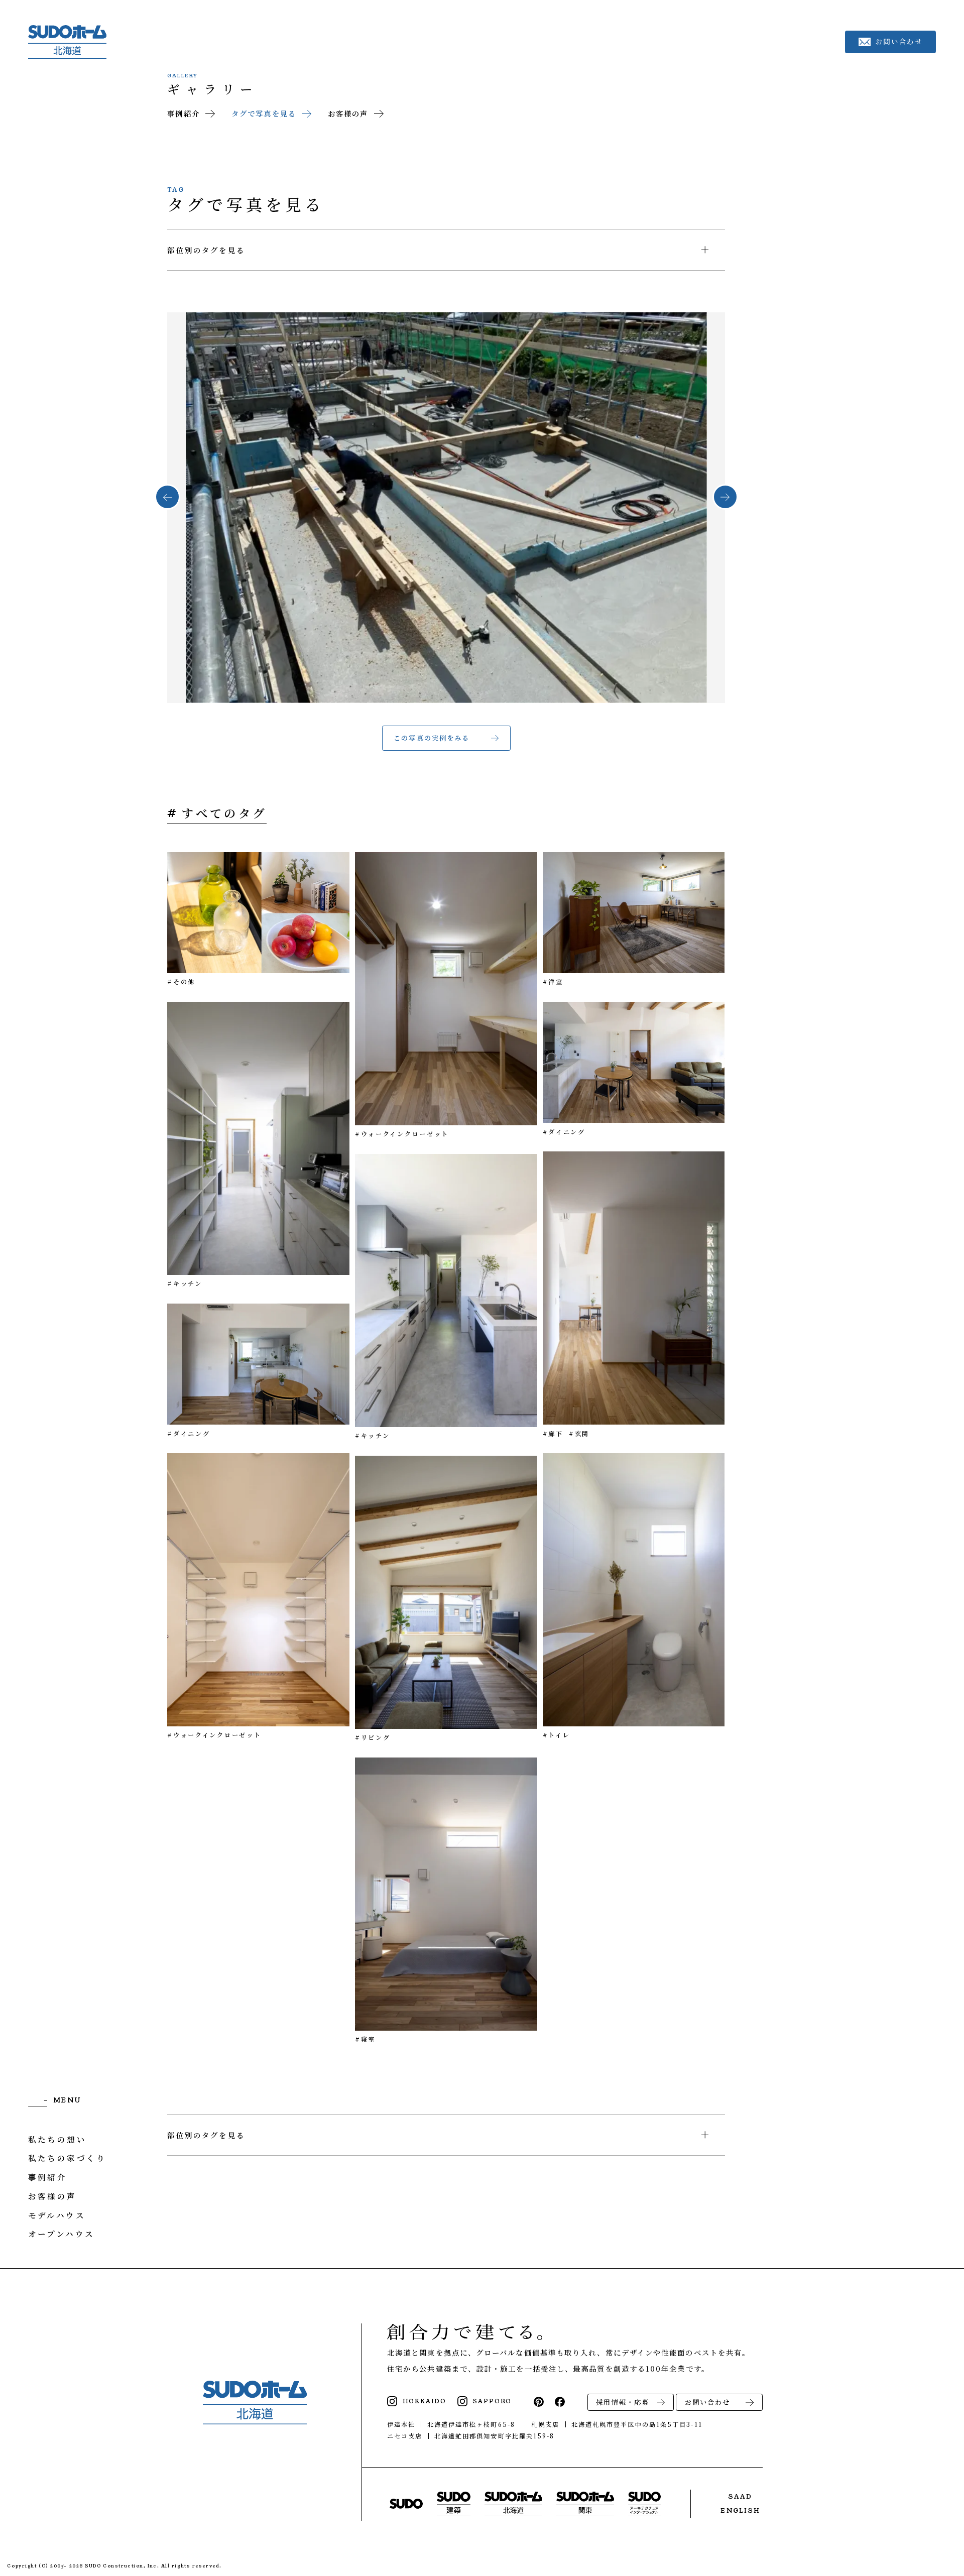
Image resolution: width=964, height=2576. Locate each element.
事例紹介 (183, 113)
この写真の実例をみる (432, 738)
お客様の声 (348, 113)
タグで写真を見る (264, 113)
